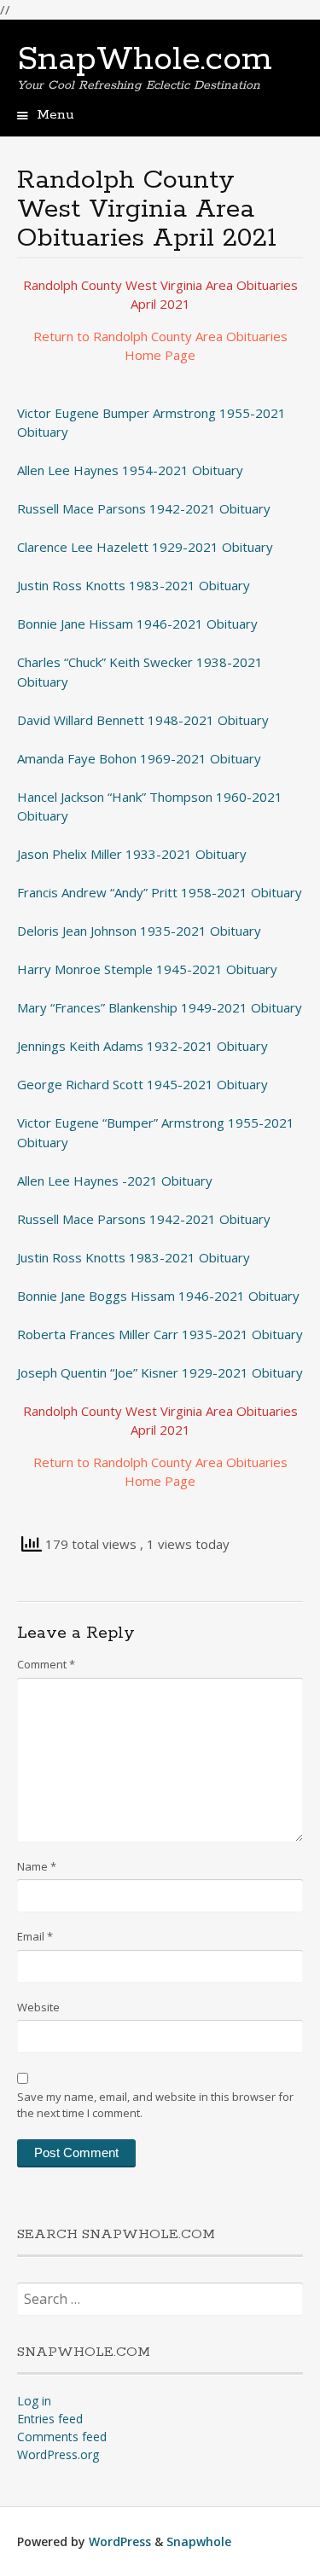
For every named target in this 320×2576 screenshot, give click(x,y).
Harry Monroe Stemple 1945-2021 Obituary (147, 969)
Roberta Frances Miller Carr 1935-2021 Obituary (160, 1334)
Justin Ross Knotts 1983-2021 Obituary (134, 585)
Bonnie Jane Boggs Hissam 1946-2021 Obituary (158, 1296)
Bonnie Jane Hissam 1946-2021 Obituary (137, 624)
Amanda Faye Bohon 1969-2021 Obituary (139, 758)
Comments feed (62, 2437)
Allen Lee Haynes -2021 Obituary (115, 1181)
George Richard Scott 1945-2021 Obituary (143, 1084)
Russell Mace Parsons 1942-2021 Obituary (144, 508)
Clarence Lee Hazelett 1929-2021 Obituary (145, 547)
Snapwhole (199, 2541)
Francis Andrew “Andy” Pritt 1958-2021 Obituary (160, 892)
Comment (46, 1664)
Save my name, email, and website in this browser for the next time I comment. (155, 2105)
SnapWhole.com (145, 60)
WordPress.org (58, 2454)
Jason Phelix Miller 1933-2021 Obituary (132, 854)
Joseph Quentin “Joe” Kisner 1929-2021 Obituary (160, 1372)
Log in (34, 2401)
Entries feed (50, 2419)
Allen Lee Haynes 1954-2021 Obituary (130, 470)
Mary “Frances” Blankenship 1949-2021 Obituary (160, 1007)
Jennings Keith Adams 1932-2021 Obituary (143, 1046)
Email (35, 1936)
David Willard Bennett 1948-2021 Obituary (143, 720)
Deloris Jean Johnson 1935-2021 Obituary (139, 931)
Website (38, 2007)
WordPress (120, 2541)
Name (37, 1866)
